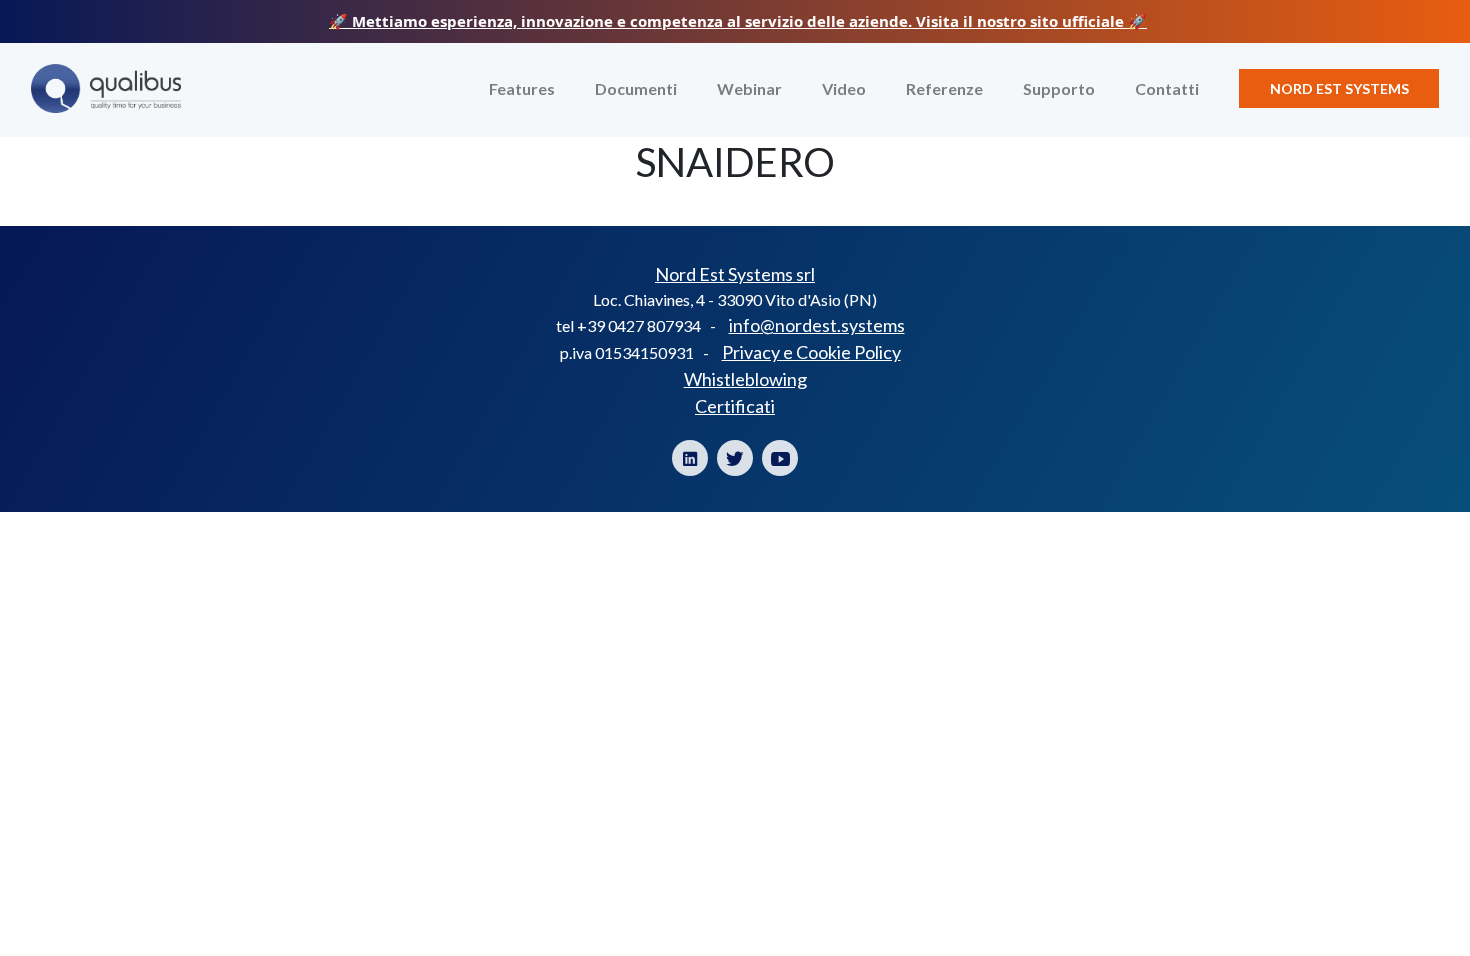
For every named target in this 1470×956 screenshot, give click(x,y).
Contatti (1167, 88)
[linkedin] (690, 458)
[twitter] (735, 458)
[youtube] (780, 458)
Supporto (1059, 88)
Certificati (735, 406)
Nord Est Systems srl (735, 274)
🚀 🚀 (738, 21)
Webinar (749, 88)
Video (844, 88)
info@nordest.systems (817, 325)
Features (522, 88)
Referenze (944, 88)
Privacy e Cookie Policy (811, 352)
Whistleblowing (745, 379)
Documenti (636, 88)
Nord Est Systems (1339, 88)
